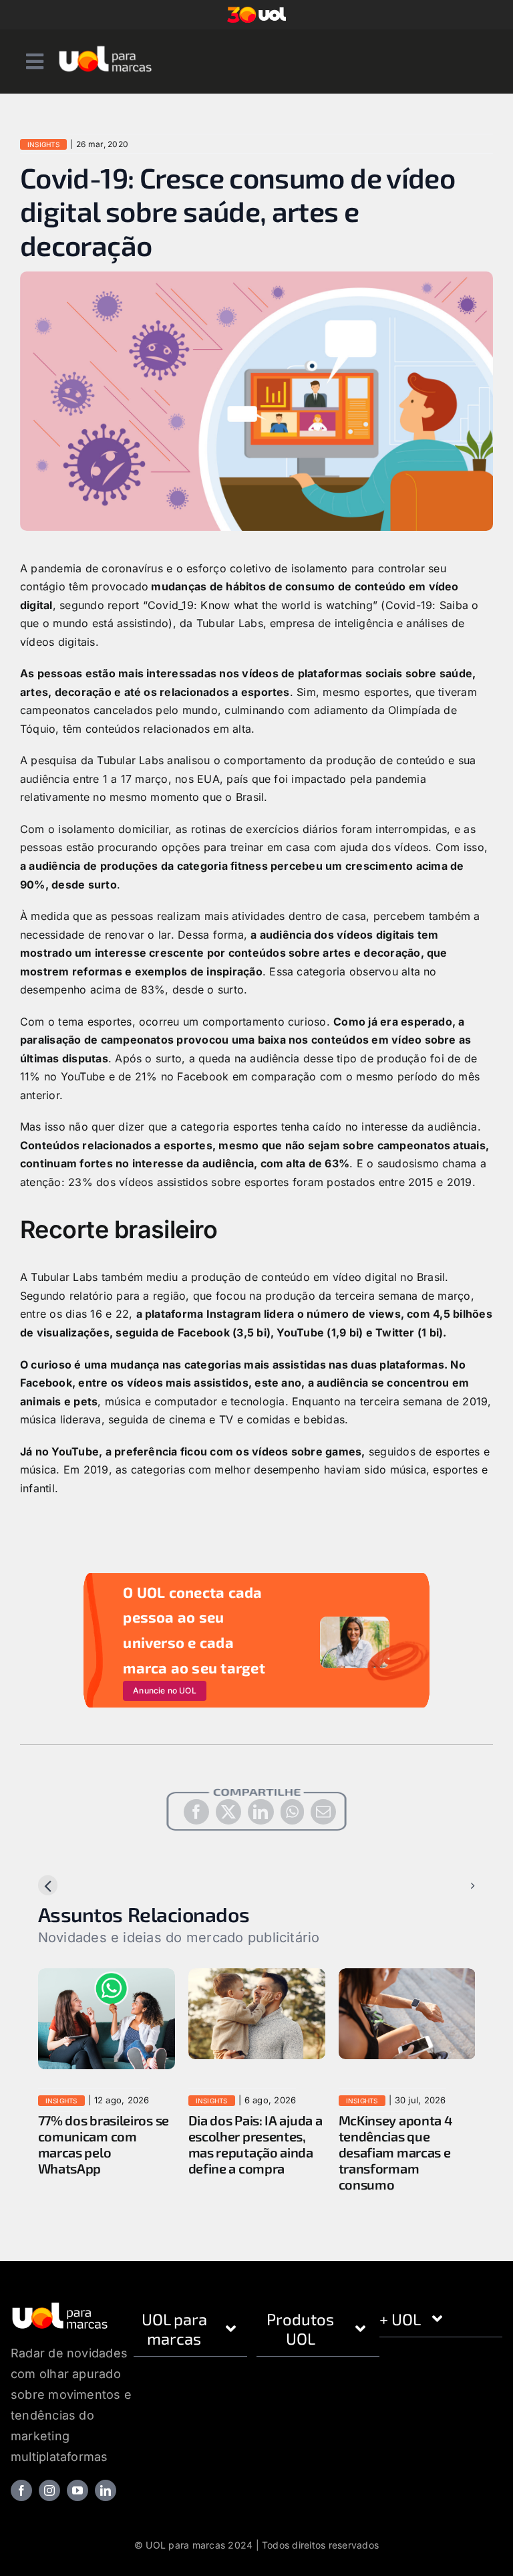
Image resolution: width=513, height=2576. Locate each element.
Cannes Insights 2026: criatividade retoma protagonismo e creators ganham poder (316, 2152)
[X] (228, 1812)
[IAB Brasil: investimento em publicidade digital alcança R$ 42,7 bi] (169, 1975)
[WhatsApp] (292, 1812)
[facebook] (21, 2490)
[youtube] (77, 2490)
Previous (71, 1885)
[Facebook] (196, 1812)
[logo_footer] (60, 2307)
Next (452, 1885)
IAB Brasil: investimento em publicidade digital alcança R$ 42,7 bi (155, 2144)
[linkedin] (106, 2490)
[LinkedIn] (261, 1812)
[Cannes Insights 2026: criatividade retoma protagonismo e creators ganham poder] (319, 1975)
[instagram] (49, 2490)
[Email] (323, 1812)
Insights (43, 144)
